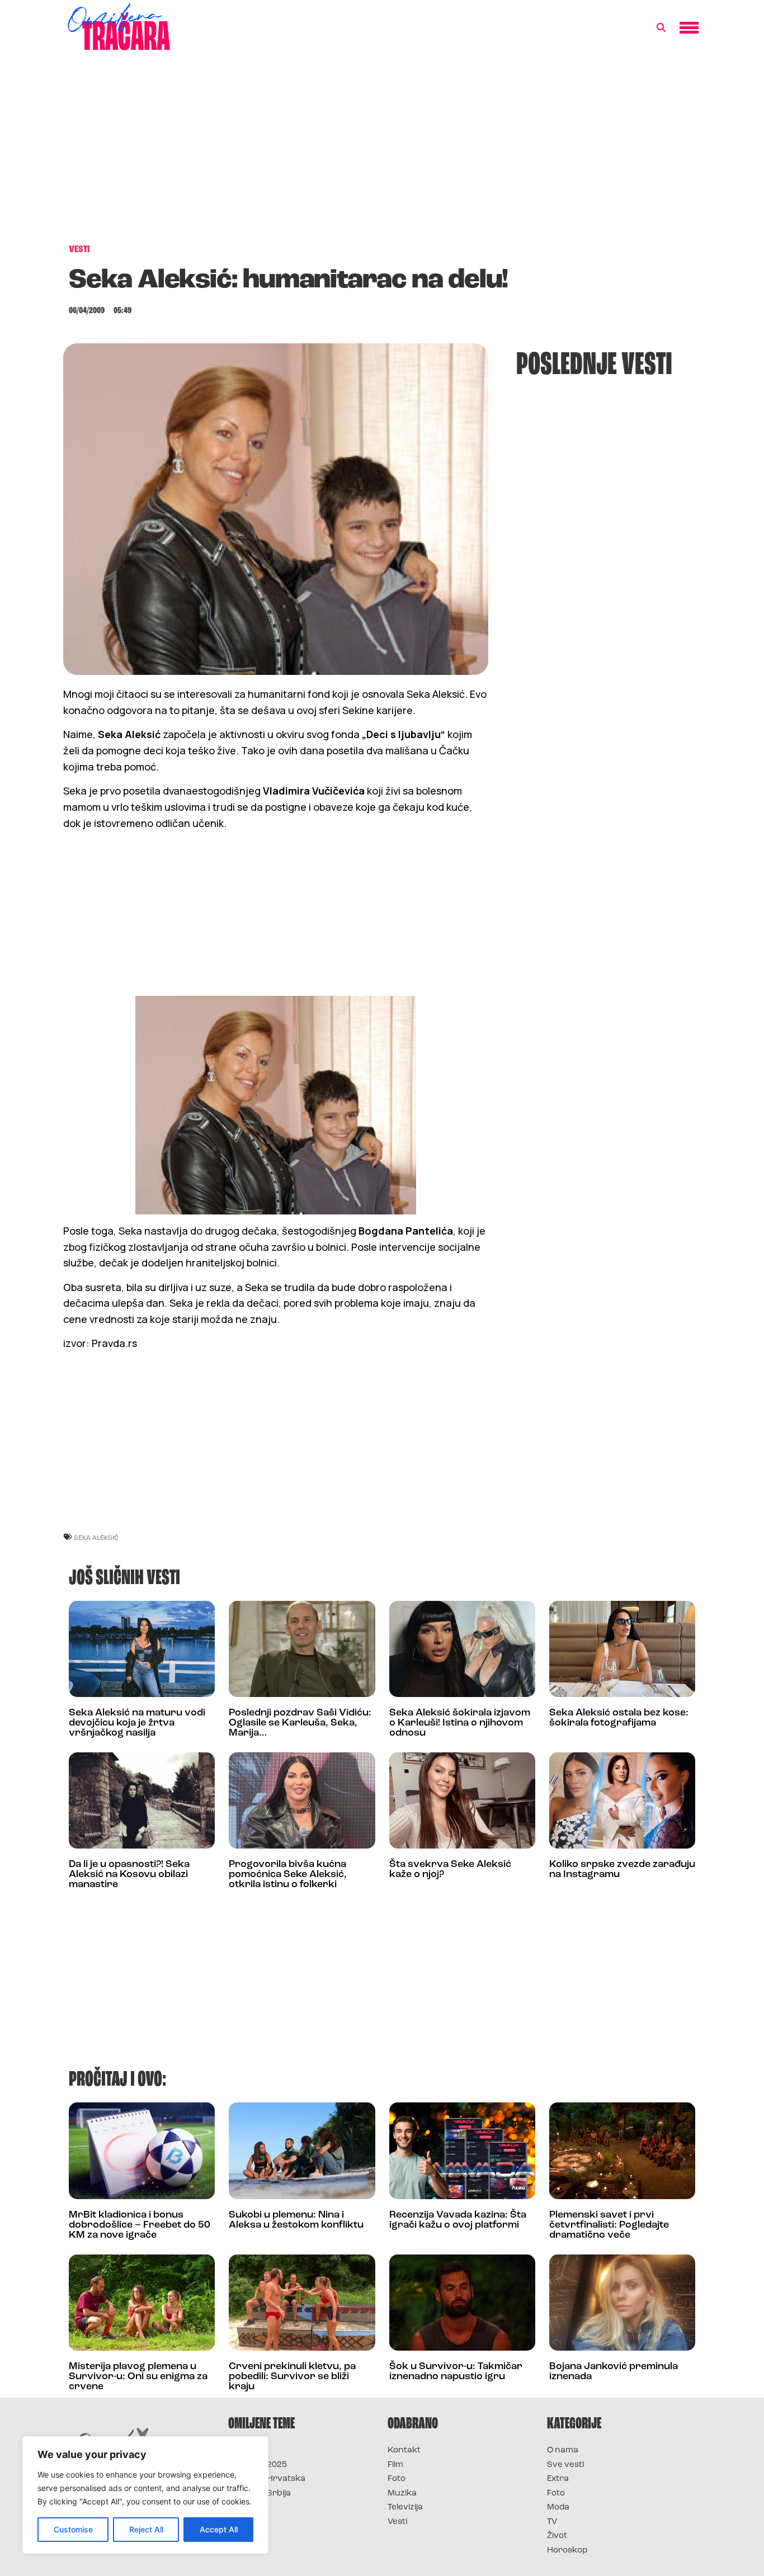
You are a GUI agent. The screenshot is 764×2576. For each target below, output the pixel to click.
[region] (145, 2495)
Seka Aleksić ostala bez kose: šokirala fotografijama (619, 1718)
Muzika (402, 2494)
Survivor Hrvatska (267, 2479)
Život (557, 2536)
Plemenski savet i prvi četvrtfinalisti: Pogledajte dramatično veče (609, 2225)
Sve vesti (565, 2465)
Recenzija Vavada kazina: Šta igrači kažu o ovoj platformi (458, 2220)
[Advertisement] (382, 153)
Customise (73, 2529)
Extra (558, 2479)
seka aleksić (96, 1537)
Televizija (405, 2508)
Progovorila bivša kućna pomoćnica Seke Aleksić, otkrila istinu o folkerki (288, 1875)
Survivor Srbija (260, 2494)
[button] (661, 28)
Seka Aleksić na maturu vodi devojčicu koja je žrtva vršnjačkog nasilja (137, 1723)
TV (552, 2522)
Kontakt (404, 2450)
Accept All (219, 2529)
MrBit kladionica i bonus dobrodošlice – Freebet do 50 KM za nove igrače (140, 2225)
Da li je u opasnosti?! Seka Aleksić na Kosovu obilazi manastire (129, 1875)
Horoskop (567, 2551)
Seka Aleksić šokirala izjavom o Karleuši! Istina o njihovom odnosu (460, 1723)
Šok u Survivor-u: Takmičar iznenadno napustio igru (456, 2372)
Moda (558, 2508)
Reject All (146, 2529)
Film (395, 2465)
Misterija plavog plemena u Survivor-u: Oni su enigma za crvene (138, 2377)
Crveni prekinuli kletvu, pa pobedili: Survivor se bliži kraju (292, 2377)
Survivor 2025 (258, 2465)
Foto (397, 2479)
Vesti (397, 2522)
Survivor (247, 2450)
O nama (563, 2450)
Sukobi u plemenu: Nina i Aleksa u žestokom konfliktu (296, 2220)
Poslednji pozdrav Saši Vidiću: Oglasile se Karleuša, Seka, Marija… (300, 1723)
